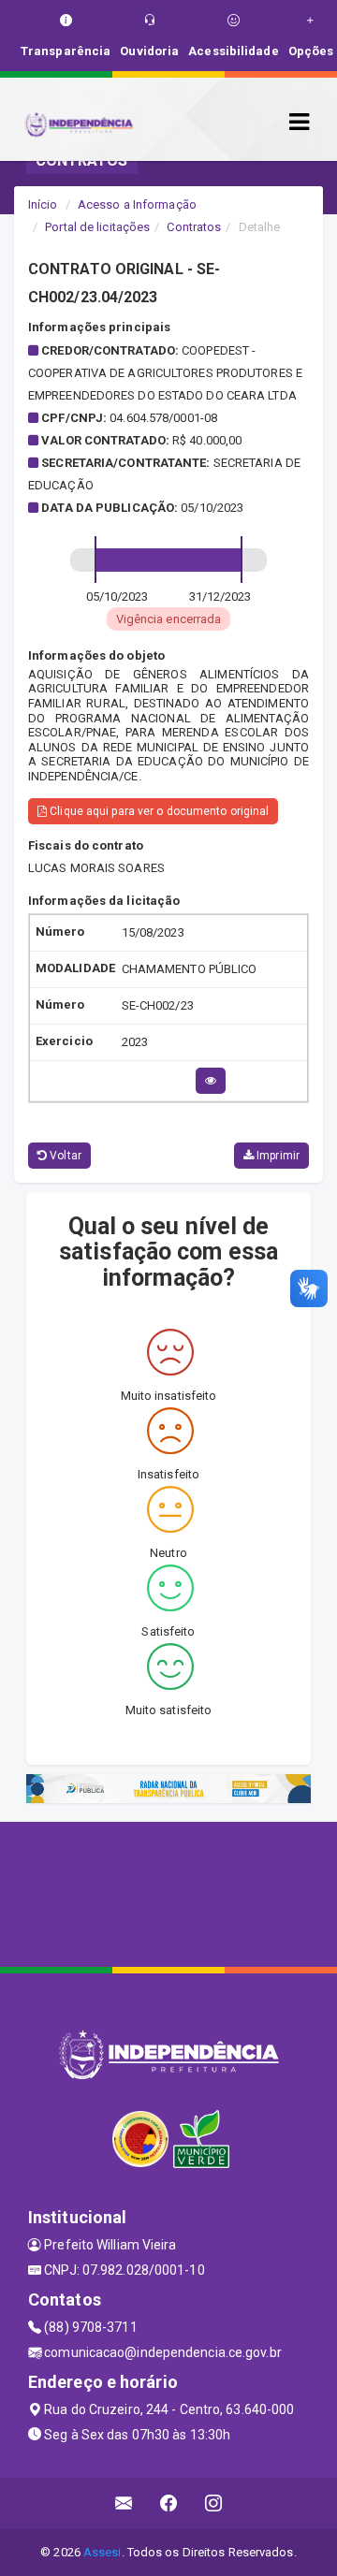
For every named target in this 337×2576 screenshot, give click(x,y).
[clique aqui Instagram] (214, 2503)
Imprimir (277, 1156)
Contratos (194, 227)
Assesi (103, 2552)
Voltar (64, 1156)
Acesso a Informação (137, 204)
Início (43, 204)
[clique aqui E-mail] (124, 2503)
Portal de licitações (97, 227)
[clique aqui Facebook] (169, 2503)
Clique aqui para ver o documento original (158, 811)
